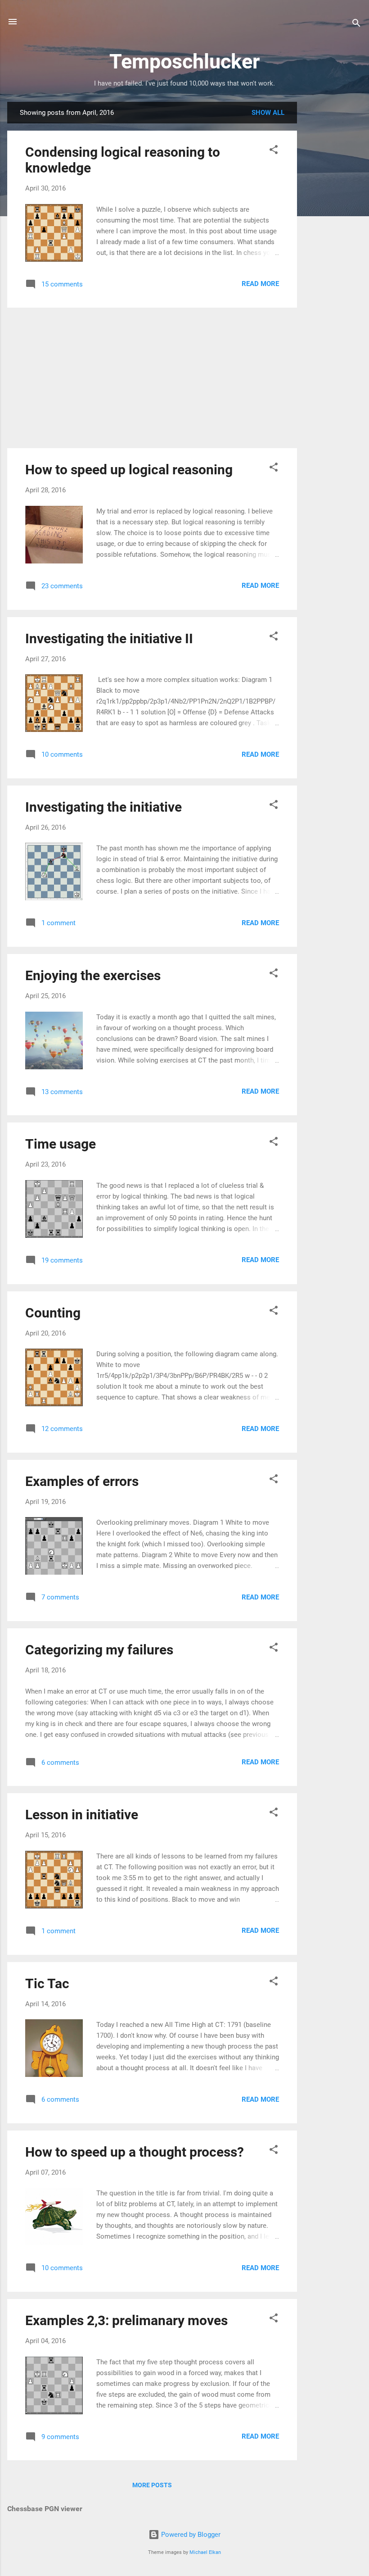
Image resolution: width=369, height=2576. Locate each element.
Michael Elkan (205, 2552)
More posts (152, 2485)
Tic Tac (47, 1983)
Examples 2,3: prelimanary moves (126, 2320)
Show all (268, 113)
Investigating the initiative (103, 807)
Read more (260, 284)
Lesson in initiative (82, 1815)
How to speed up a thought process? (135, 2152)
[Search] (356, 25)
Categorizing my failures (99, 1650)
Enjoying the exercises (93, 975)
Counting (53, 1313)
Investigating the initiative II (109, 638)
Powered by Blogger (190, 2535)
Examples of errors (82, 1481)
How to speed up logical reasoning (129, 470)
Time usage (61, 1144)
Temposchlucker (184, 61)
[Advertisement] (333, 237)
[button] (274, 151)
